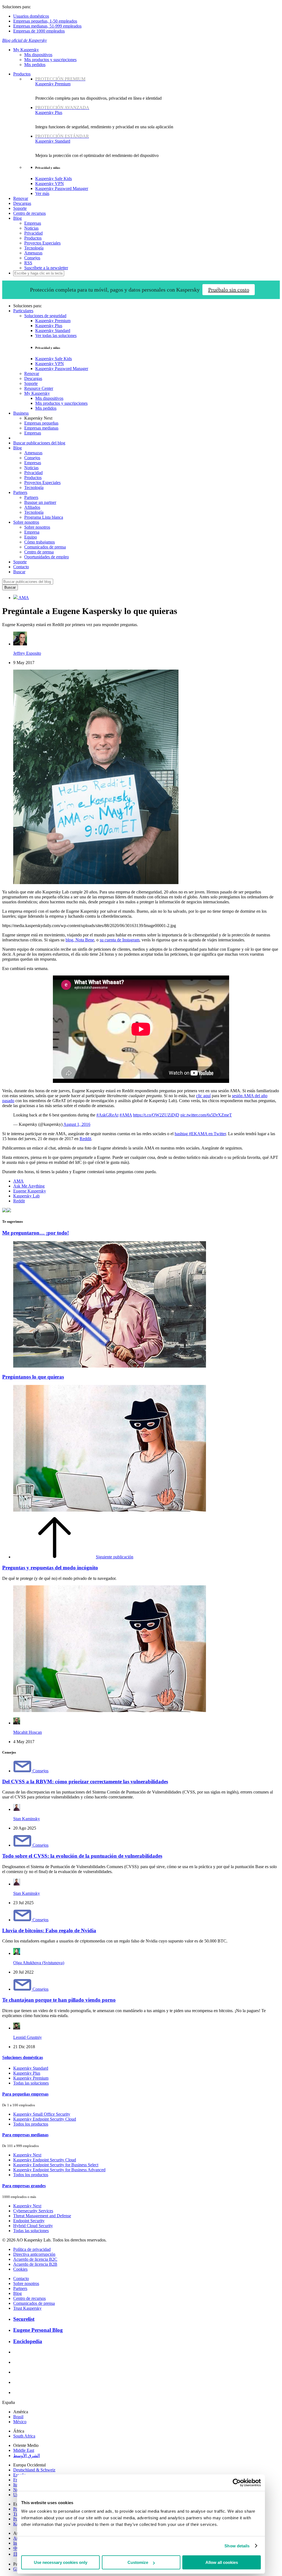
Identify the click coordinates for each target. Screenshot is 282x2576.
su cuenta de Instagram (120, 940)
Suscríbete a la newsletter (46, 268)
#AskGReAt (107, 1115)
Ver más (42, 193)
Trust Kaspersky (27, 2308)
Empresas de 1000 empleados (39, 31)
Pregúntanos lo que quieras (33, 1377)
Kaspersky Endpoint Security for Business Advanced (59, 2170)
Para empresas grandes (24, 2186)
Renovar (21, 198)
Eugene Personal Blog (38, 2330)
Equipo (31, 537)
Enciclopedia (28, 2341)
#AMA (126, 1115)
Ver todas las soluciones (56, 335)
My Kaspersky (26, 50)
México (20, 2422)
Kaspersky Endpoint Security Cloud (45, 2119)
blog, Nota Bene (80, 940)
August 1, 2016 (77, 1124)
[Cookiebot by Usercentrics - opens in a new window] (237, 2483)
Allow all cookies (222, 2562)
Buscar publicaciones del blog (39, 443)
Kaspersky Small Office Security (42, 2114)
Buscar (19, 572)
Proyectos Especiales (42, 243)
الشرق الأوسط (27, 2456)
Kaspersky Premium (60, 81)
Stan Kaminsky (27, 1819)
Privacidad (33, 233)
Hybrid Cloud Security (33, 2226)
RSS (28, 263)
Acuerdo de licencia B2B (35, 2264)
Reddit (85, 1139)
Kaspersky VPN (50, 184)
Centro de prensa (39, 552)
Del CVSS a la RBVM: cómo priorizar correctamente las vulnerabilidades (85, 1782)
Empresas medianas (41, 428)
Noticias (31, 228)
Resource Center (39, 388)
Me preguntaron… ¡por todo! (36, 1233)
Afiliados (32, 507)
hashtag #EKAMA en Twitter (200, 1134)
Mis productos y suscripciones (50, 60)
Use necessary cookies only (61, 2562)
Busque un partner (40, 502)
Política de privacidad (32, 2249)
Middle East (24, 2450)
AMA (23, 598)
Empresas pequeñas (41, 423)
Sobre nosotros (37, 527)
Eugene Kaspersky (30, 1191)
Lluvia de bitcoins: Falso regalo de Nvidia (49, 1930)
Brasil (18, 2417)
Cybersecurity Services (33, 2211)
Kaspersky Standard (62, 139)
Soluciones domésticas (23, 2057)
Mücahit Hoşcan (28, 1732)
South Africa (24, 2436)
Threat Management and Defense (42, 2216)
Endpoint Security (29, 2221)
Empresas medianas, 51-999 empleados (47, 26)
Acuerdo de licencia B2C (35, 2259)
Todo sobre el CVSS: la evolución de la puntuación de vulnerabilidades (82, 1856)
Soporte (20, 208)
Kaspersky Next (27, 2155)
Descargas (22, 203)
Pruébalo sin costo (229, 290)
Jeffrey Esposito (27, 653)
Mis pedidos (35, 65)
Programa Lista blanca (44, 517)
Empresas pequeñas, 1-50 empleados (45, 21)
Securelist (24, 2319)
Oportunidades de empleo (47, 557)
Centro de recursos (29, 213)
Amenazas (33, 253)
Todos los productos (31, 2124)
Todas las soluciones (31, 2083)
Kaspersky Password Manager (62, 188)
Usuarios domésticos (31, 16)
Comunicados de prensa (45, 547)
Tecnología (34, 248)
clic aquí (203, 1096)
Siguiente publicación (115, 1557)
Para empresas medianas (25, 2135)
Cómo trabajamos (40, 542)
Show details (237, 2546)
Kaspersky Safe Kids (54, 179)
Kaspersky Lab (26, 1196)
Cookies (20, 2269)
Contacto (21, 567)
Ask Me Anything (29, 1186)
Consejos (32, 258)
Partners (31, 497)
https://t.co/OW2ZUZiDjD (156, 1115)
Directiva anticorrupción (34, 2254)
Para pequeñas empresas (25, 2094)
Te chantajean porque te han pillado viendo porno (59, 2000)
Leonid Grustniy (28, 2037)
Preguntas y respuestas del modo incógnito (50, 1568)
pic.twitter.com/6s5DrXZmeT (206, 1115)
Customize (138, 2562)
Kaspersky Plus (49, 326)
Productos (22, 74)
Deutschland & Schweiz (34, 2470)
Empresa (32, 532)
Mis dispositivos (38, 55)
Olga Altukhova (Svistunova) (39, 1963)
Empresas (33, 223)
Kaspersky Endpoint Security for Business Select (56, 2165)
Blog (17, 218)
